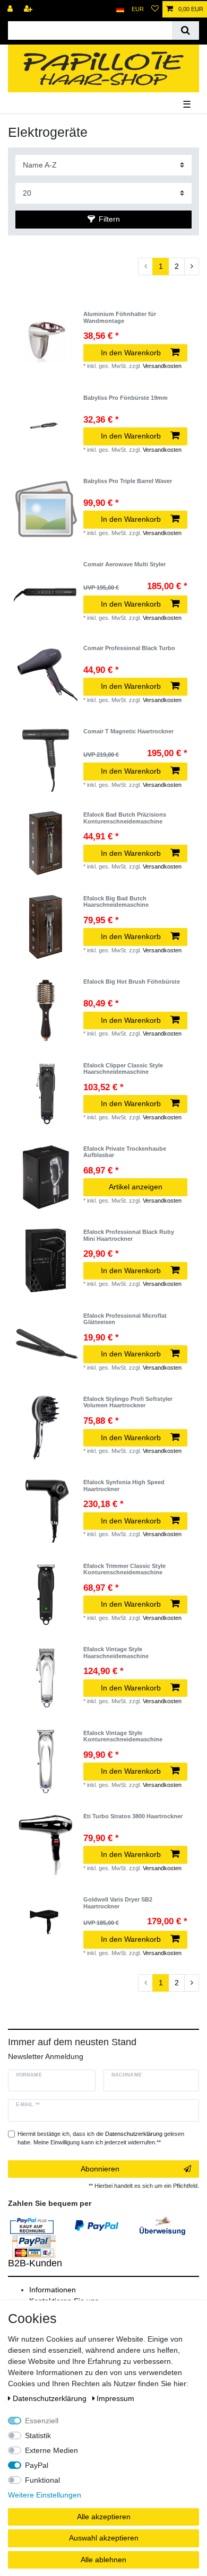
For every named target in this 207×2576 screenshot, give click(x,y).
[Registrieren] (29, 9)
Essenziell (42, 2421)
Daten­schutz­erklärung (51, 2398)
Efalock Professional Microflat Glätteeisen (125, 1319)
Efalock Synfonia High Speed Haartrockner (124, 1485)
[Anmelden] (11, 9)
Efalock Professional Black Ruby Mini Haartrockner (129, 1235)
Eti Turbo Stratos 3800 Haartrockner (133, 1816)
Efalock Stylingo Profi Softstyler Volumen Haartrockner (128, 1402)
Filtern (109, 219)
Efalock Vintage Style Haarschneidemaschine (116, 1652)
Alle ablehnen (103, 2560)
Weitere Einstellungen (45, 2495)
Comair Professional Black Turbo (129, 648)
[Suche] (186, 30)
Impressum (115, 2398)
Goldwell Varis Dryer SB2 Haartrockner (118, 1903)
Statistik (38, 2435)
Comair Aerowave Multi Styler (124, 564)
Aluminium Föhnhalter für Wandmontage (120, 317)
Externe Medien (51, 2450)
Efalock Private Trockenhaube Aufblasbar (125, 1152)
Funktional (42, 2480)
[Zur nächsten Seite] (192, 267)
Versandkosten (162, 366)
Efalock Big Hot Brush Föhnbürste (132, 982)
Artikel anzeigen (136, 1187)
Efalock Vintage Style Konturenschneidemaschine (123, 1736)
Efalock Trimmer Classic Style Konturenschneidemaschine (124, 1569)
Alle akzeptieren (104, 2517)
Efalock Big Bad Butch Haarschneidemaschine (116, 901)
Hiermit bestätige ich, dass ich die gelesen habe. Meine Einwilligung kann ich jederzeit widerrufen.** (101, 2138)
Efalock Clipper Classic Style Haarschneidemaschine (123, 1068)
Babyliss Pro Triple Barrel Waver (128, 481)
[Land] (120, 9)
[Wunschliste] (155, 9)
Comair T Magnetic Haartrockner (128, 731)
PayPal (37, 2465)
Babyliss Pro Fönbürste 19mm (126, 398)
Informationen (53, 2290)
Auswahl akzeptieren (104, 2538)
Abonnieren (100, 2169)
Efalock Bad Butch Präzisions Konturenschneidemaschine (125, 818)
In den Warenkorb (131, 353)
